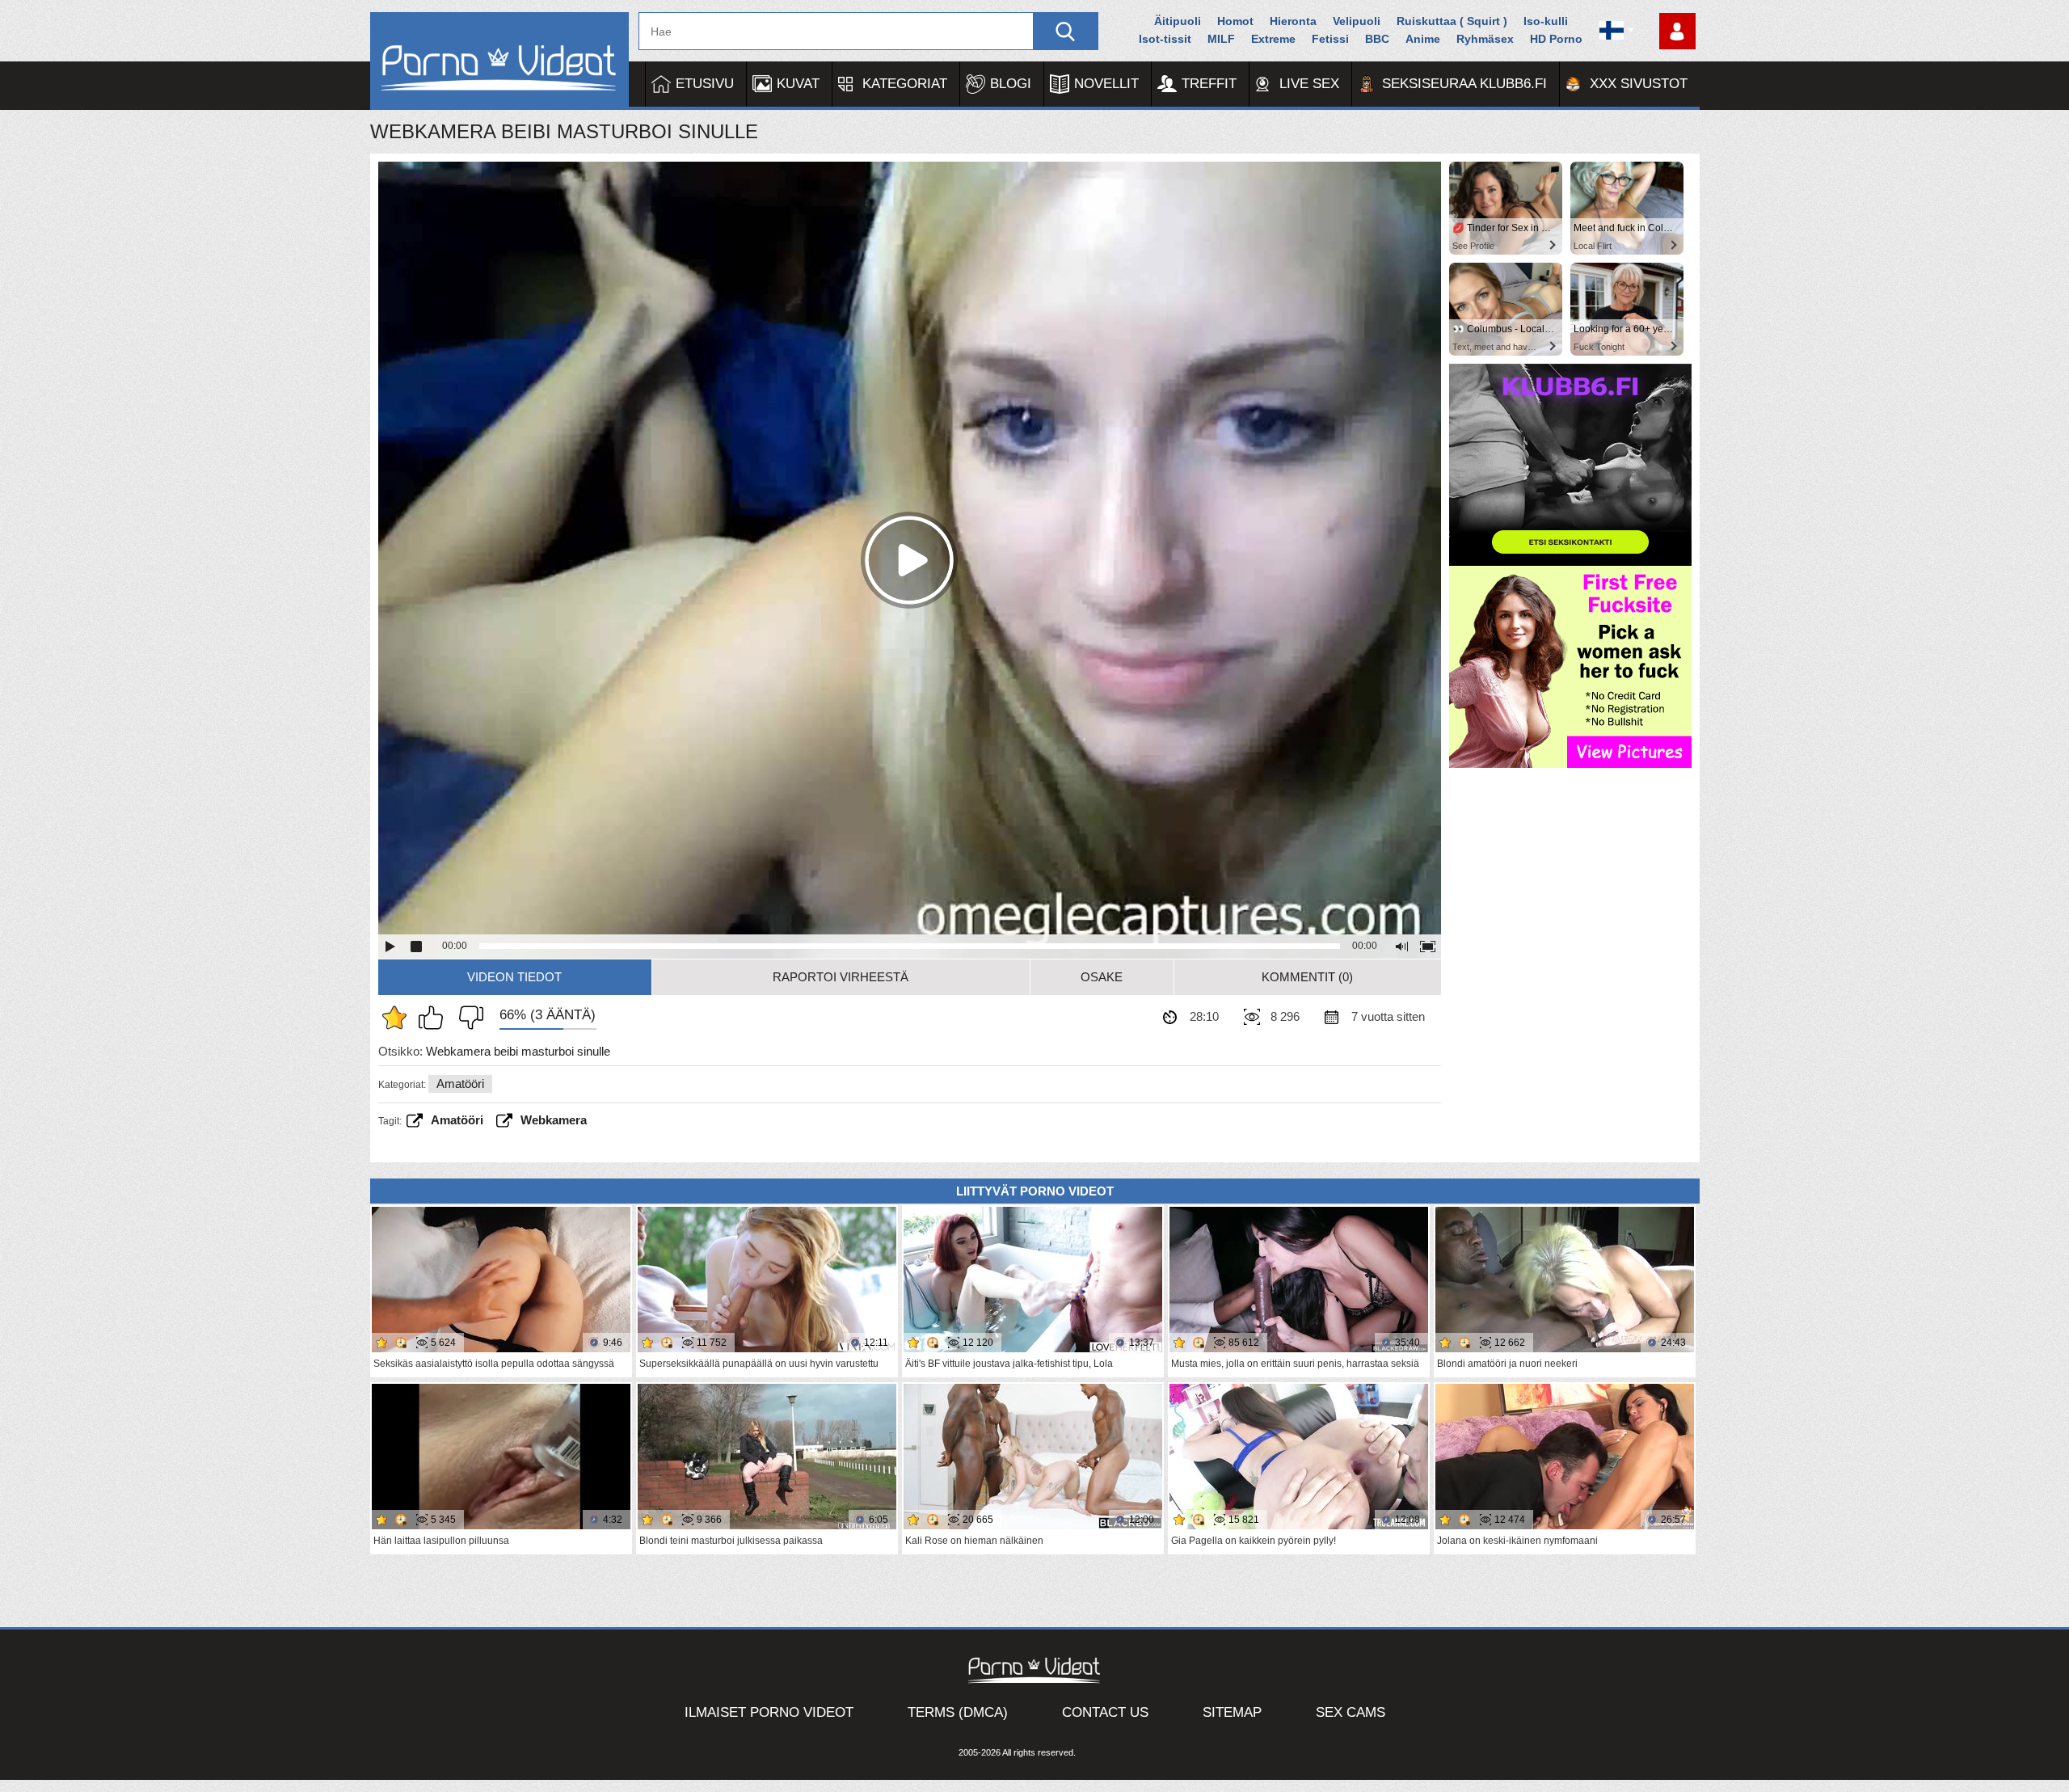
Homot (1235, 21)
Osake (1102, 977)
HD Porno (1556, 39)
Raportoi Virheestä (841, 977)
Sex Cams (1351, 1712)
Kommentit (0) (1307, 977)
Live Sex (1309, 84)
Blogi (1011, 84)
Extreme (1273, 39)
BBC (1377, 39)
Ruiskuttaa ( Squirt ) (1452, 21)
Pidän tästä (435, 1018)
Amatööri (460, 1084)
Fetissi (1330, 39)
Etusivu (705, 84)
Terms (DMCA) (958, 1712)
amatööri (457, 1120)
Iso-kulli (1546, 21)
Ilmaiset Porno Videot (769, 1712)
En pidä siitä (467, 1018)
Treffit (1209, 84)
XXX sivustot (1639, 84)
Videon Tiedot (514, 977)
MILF (1221, 39)
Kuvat (798, 84)
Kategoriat (905, 84)
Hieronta (1293, 21)
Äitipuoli (1178, 21)
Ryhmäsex (1485, 39)
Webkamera (554, 1120)
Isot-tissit (1165, 39)
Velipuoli (1357, 21)
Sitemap (1232, 1712)
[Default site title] (499, 61)
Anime (1423, 39)
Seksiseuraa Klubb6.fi (1464, 84)
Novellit (1106, 84)
